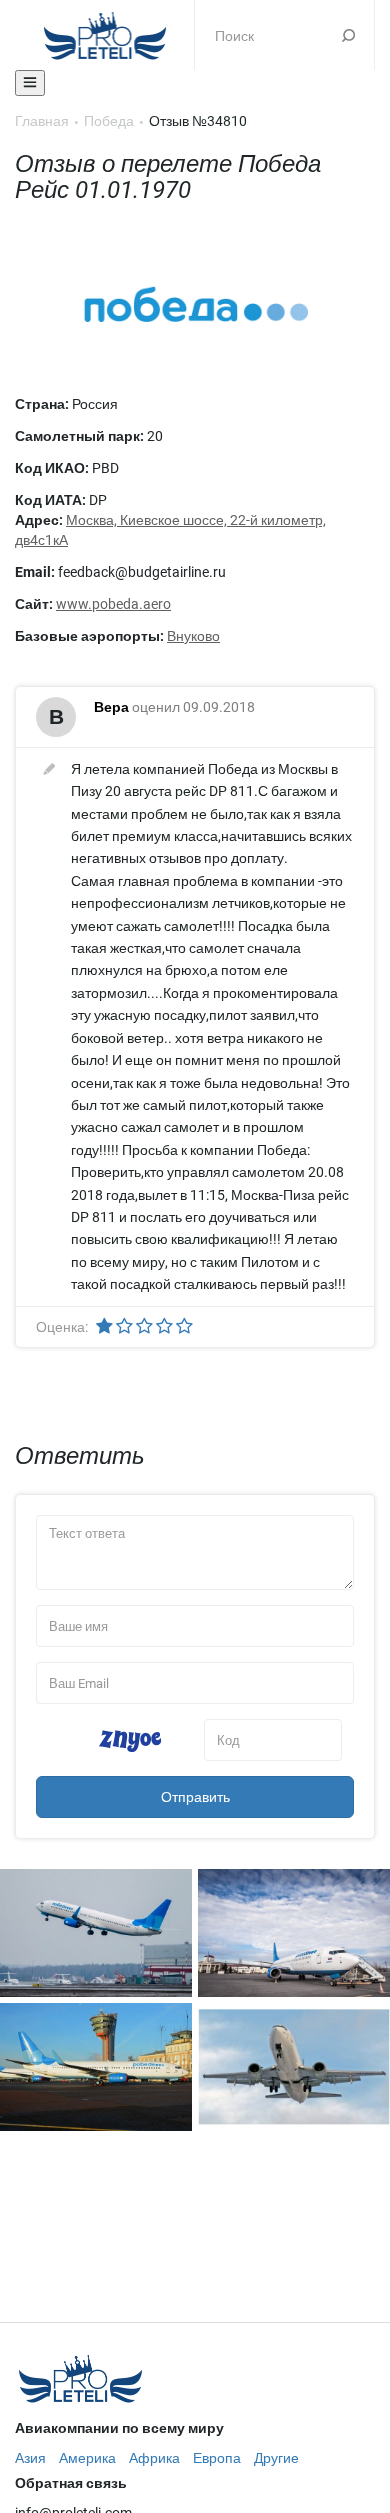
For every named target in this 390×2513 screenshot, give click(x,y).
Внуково (193, 636)
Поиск (348, 35)
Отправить (195, 1797)
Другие (276, 2458)
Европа (217, 2458)
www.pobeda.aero (113, 604)
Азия (30, 2458)
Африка (154, 2458)
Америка (87, 2458)
